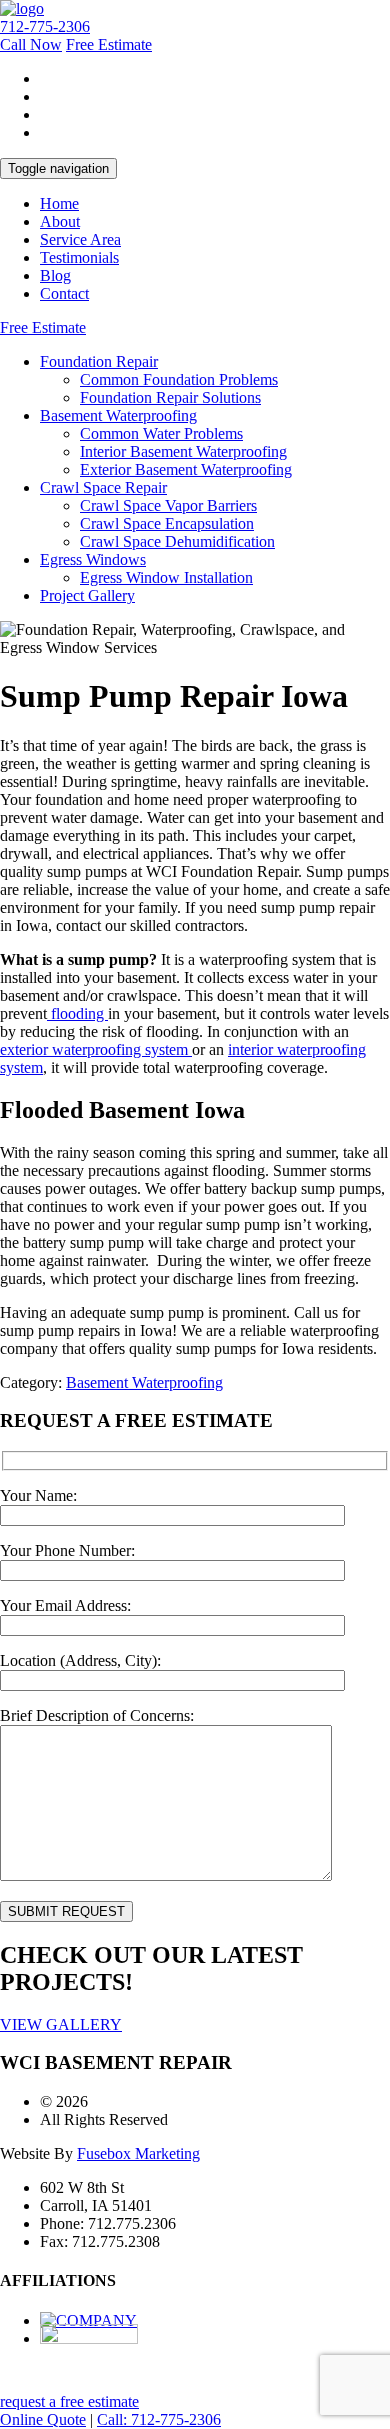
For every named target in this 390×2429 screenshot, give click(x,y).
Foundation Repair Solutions (170, 397)
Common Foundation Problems (179, 379)
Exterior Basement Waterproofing (186, 469)
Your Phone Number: (67, 1550)
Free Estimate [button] (109, 44)
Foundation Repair (99, 361)
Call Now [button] (31, 44)
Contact (64, 293)
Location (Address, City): (80, 1660)
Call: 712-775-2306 (159, 2419)
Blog (55, 275)
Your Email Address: (65, 1605)
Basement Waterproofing (118, 415)
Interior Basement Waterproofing (183, 451)
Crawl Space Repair (103, 487)
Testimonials (79, 257)
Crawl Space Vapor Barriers (168, 505)
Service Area (80, 239)
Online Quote (43, 2419)
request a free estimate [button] (69, 2401)
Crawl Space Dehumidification (177, 541)
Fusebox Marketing (138, 2153)
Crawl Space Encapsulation (167, 523)
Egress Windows (93, 559)
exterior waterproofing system (96, 1049)
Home (59, 203)
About (60, 221)
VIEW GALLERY (61, 2024)
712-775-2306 (45, 26)
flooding (77, 1013)
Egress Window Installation (166, 577)
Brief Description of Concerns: (97, 1715)
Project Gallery (87, 595)
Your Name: (38, 1495)
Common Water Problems (161, 433)
